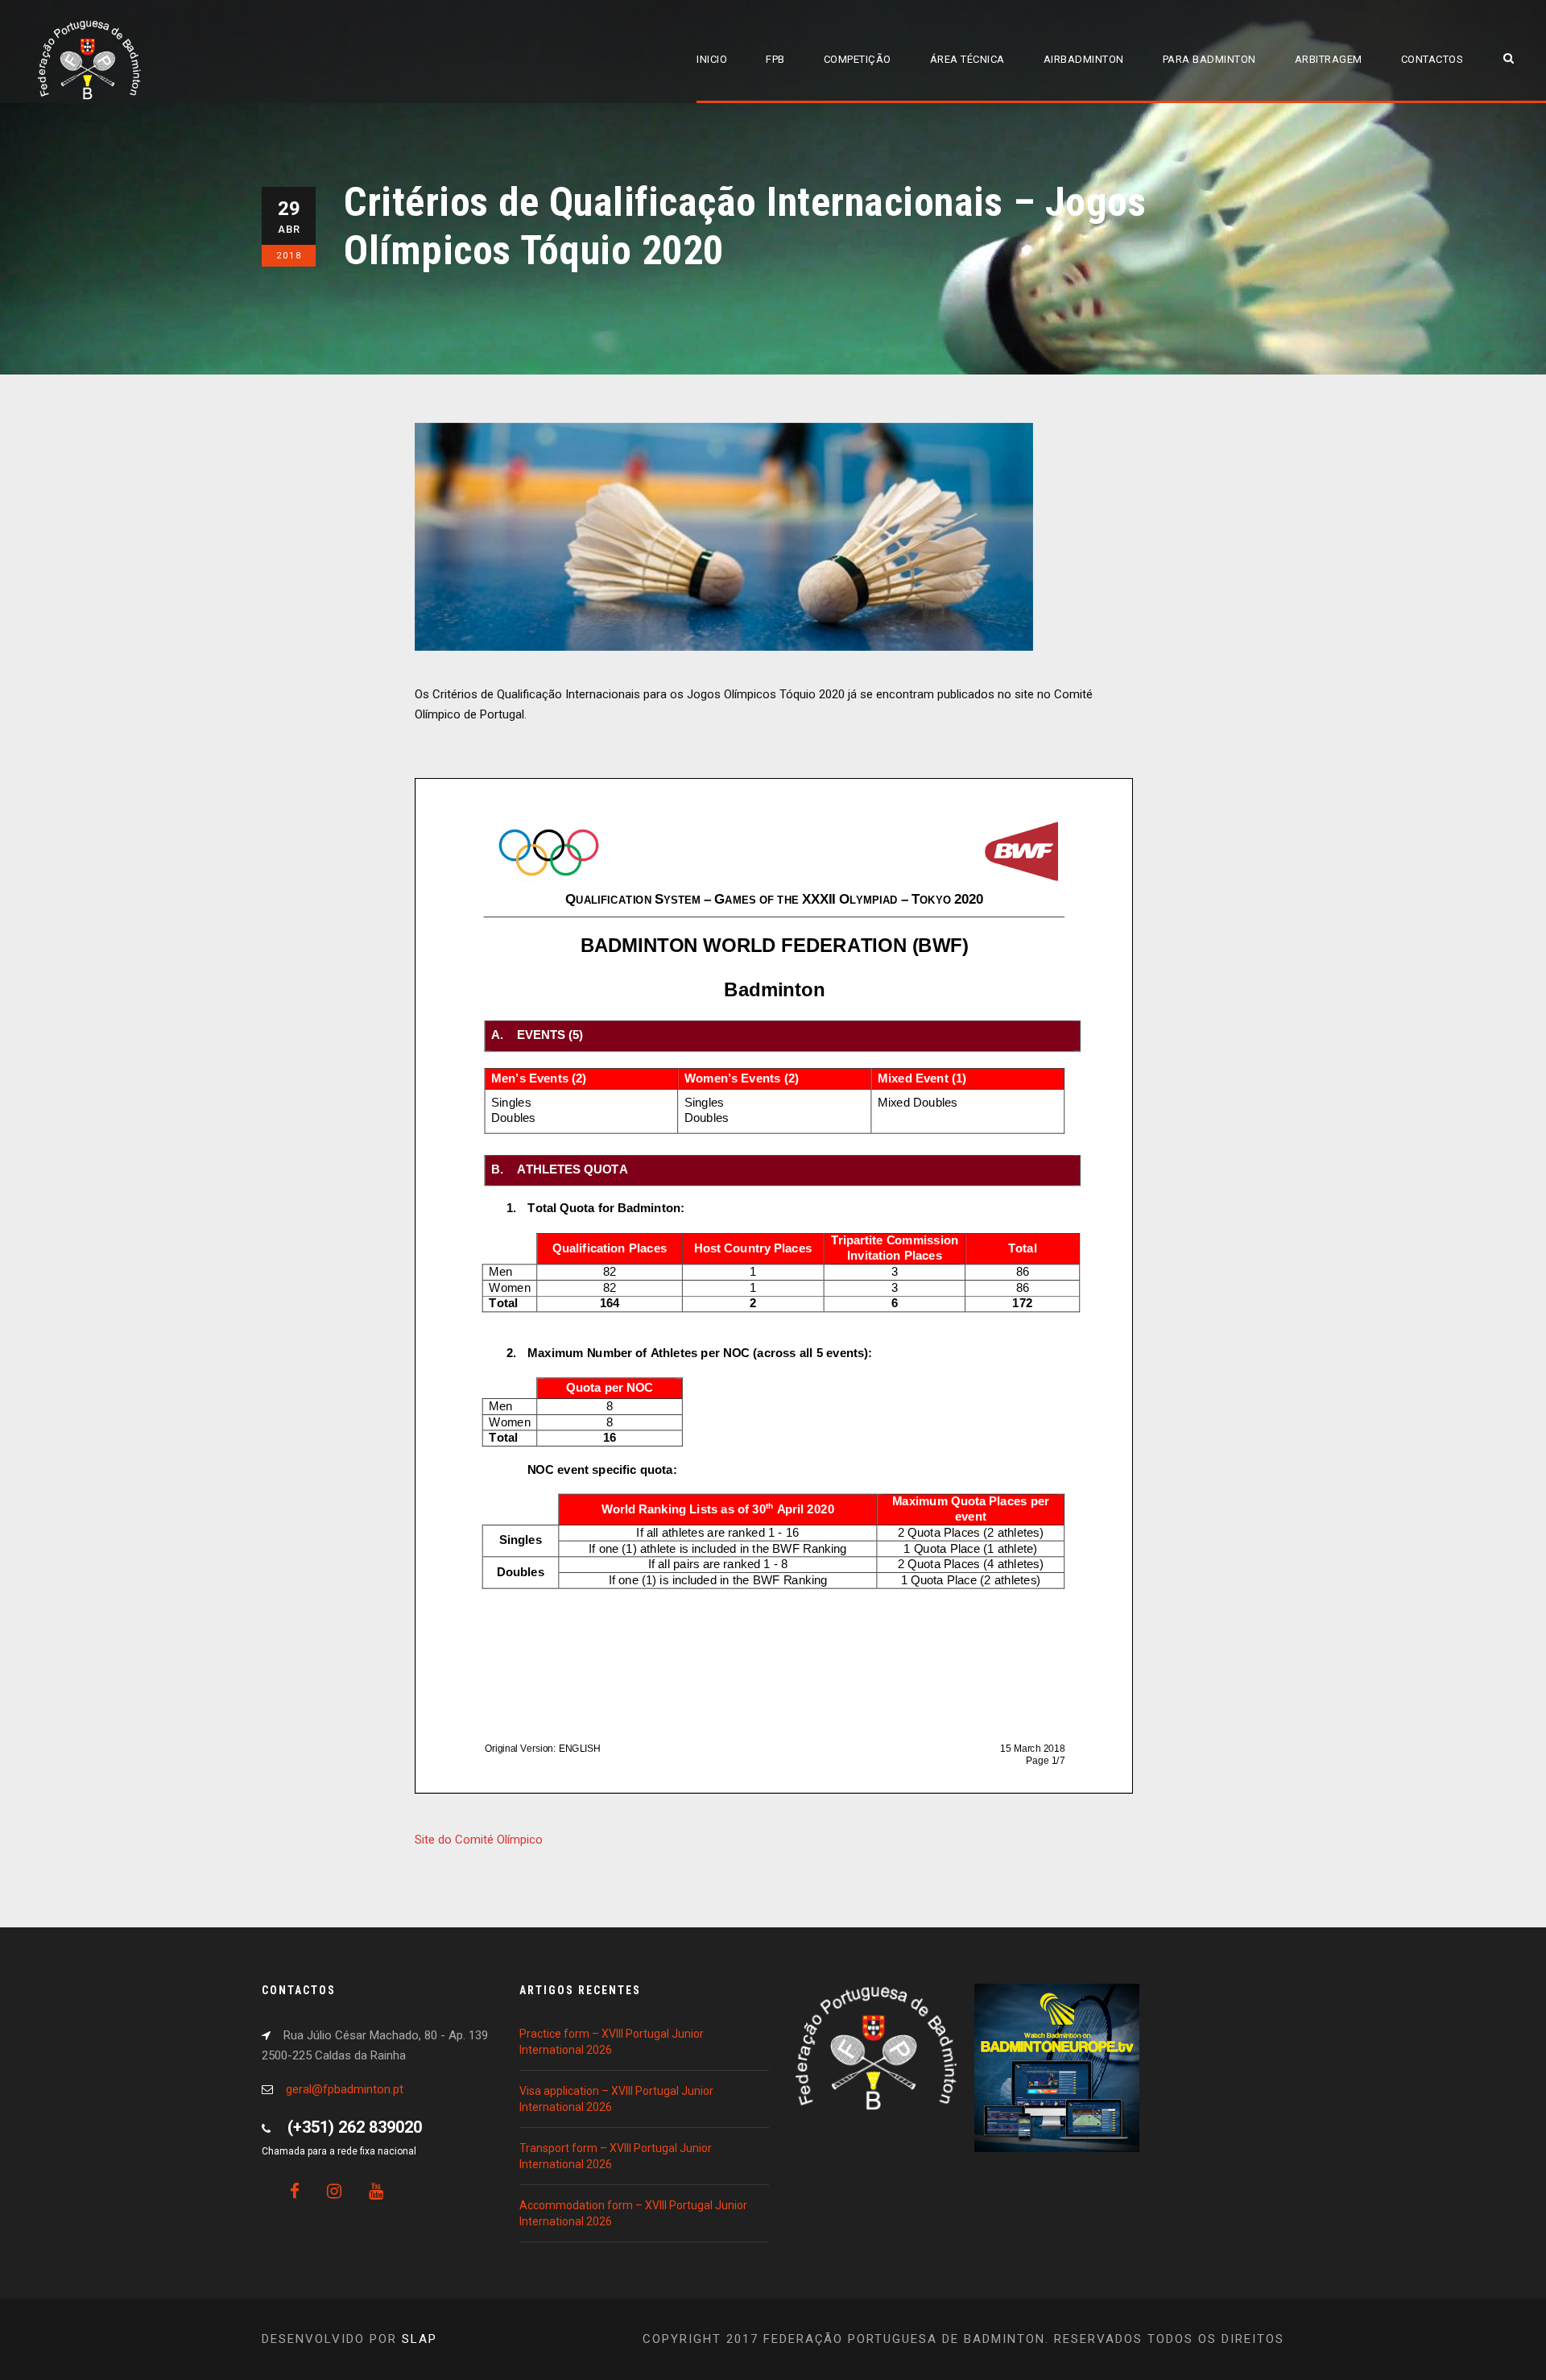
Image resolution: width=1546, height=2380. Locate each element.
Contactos (1432, 59)
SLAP (420, 2339)
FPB (775, 59)
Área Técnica (967, 59)
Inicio (712, 59)
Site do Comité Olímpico (479, 1840)
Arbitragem (1329, 59)
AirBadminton (1084, 59)
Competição (858, 59)
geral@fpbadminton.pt (345, 2089)
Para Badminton (1209, 59)
